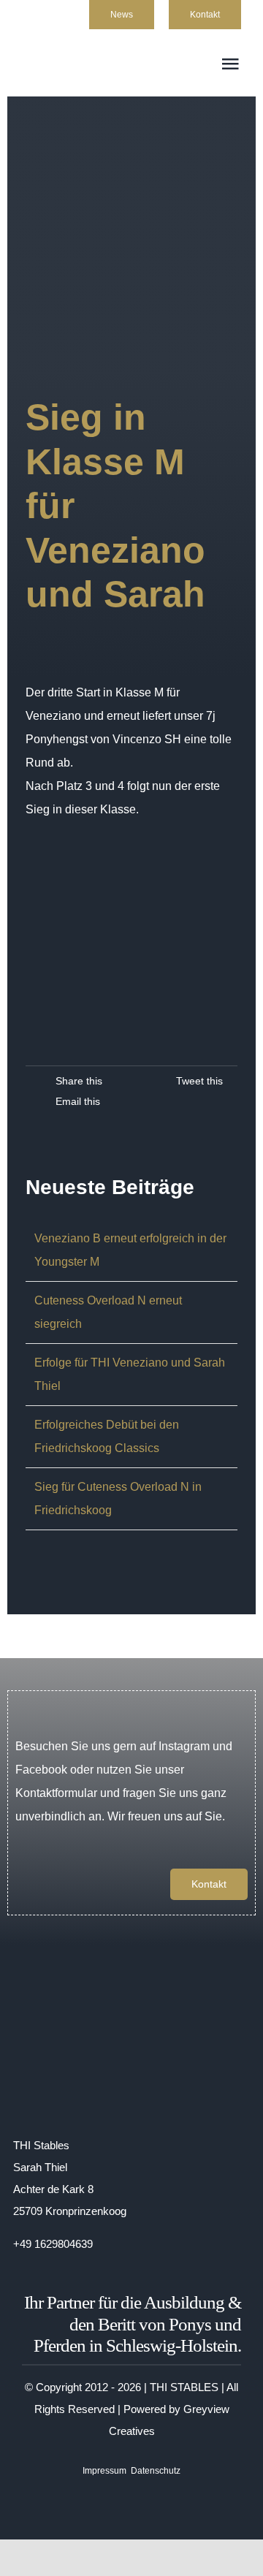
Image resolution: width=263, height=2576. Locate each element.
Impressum (104, 2471)
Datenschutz (156, 2471)
